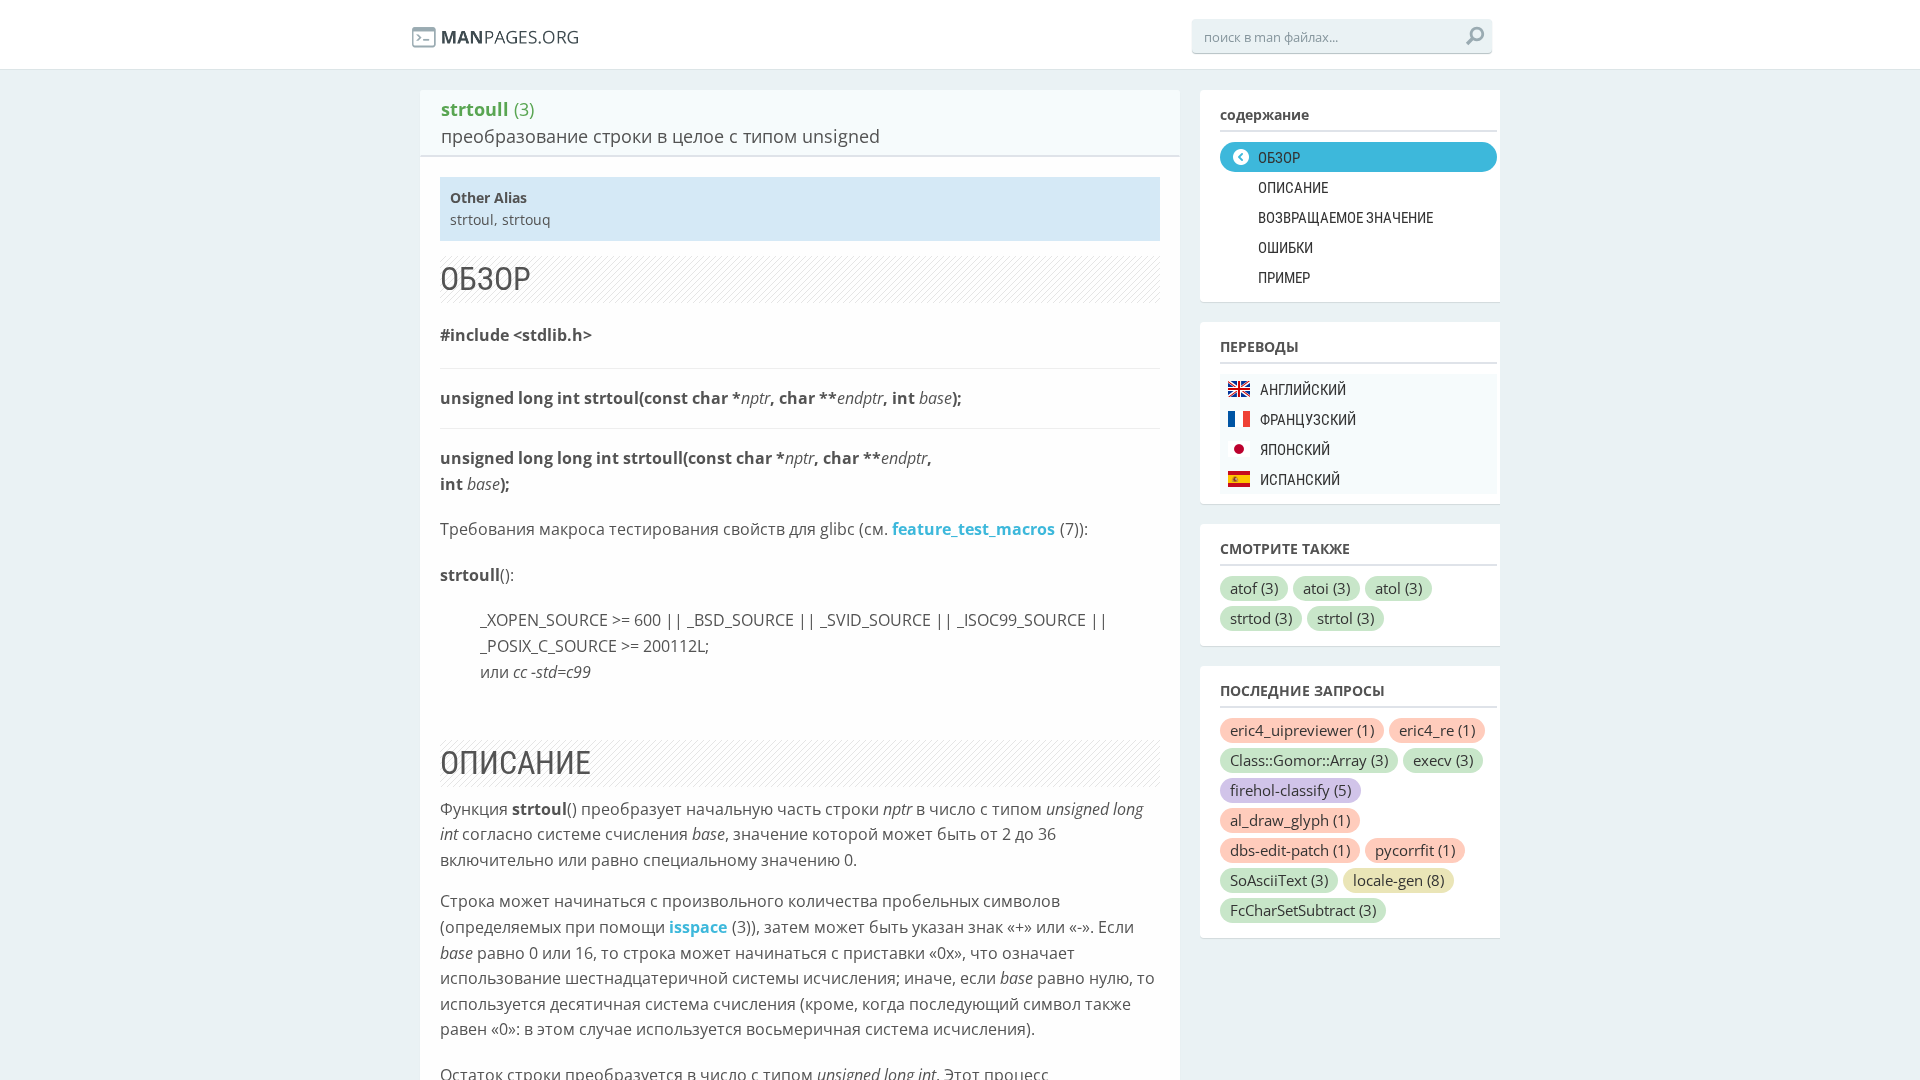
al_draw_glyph (1290, 820)
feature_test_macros (973, 529)
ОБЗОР (1279, 158)
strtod (1261, 618)
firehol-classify (1290, 790)
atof (1254, 588)
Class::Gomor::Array (1309, 760)
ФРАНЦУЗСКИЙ (1308, 420)
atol (1398, 588)
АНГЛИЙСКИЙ (1303, 390)
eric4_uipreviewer (1302, 730)
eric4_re (1437, 730)
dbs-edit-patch (1290, 850)
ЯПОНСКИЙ (1295, 450)
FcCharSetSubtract (1303, 910)
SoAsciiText (1279, 880)
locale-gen (1398, 880)
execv (1443, 760)
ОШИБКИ (1285, 248)
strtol (1345, 618)
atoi (1326, 588)
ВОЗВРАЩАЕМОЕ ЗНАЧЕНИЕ (1345, 218)
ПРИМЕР (1284, 278)
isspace (698, 927)
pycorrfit (1415, 850)
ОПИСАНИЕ (1293, 188)
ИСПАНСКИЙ (1300, 480)
